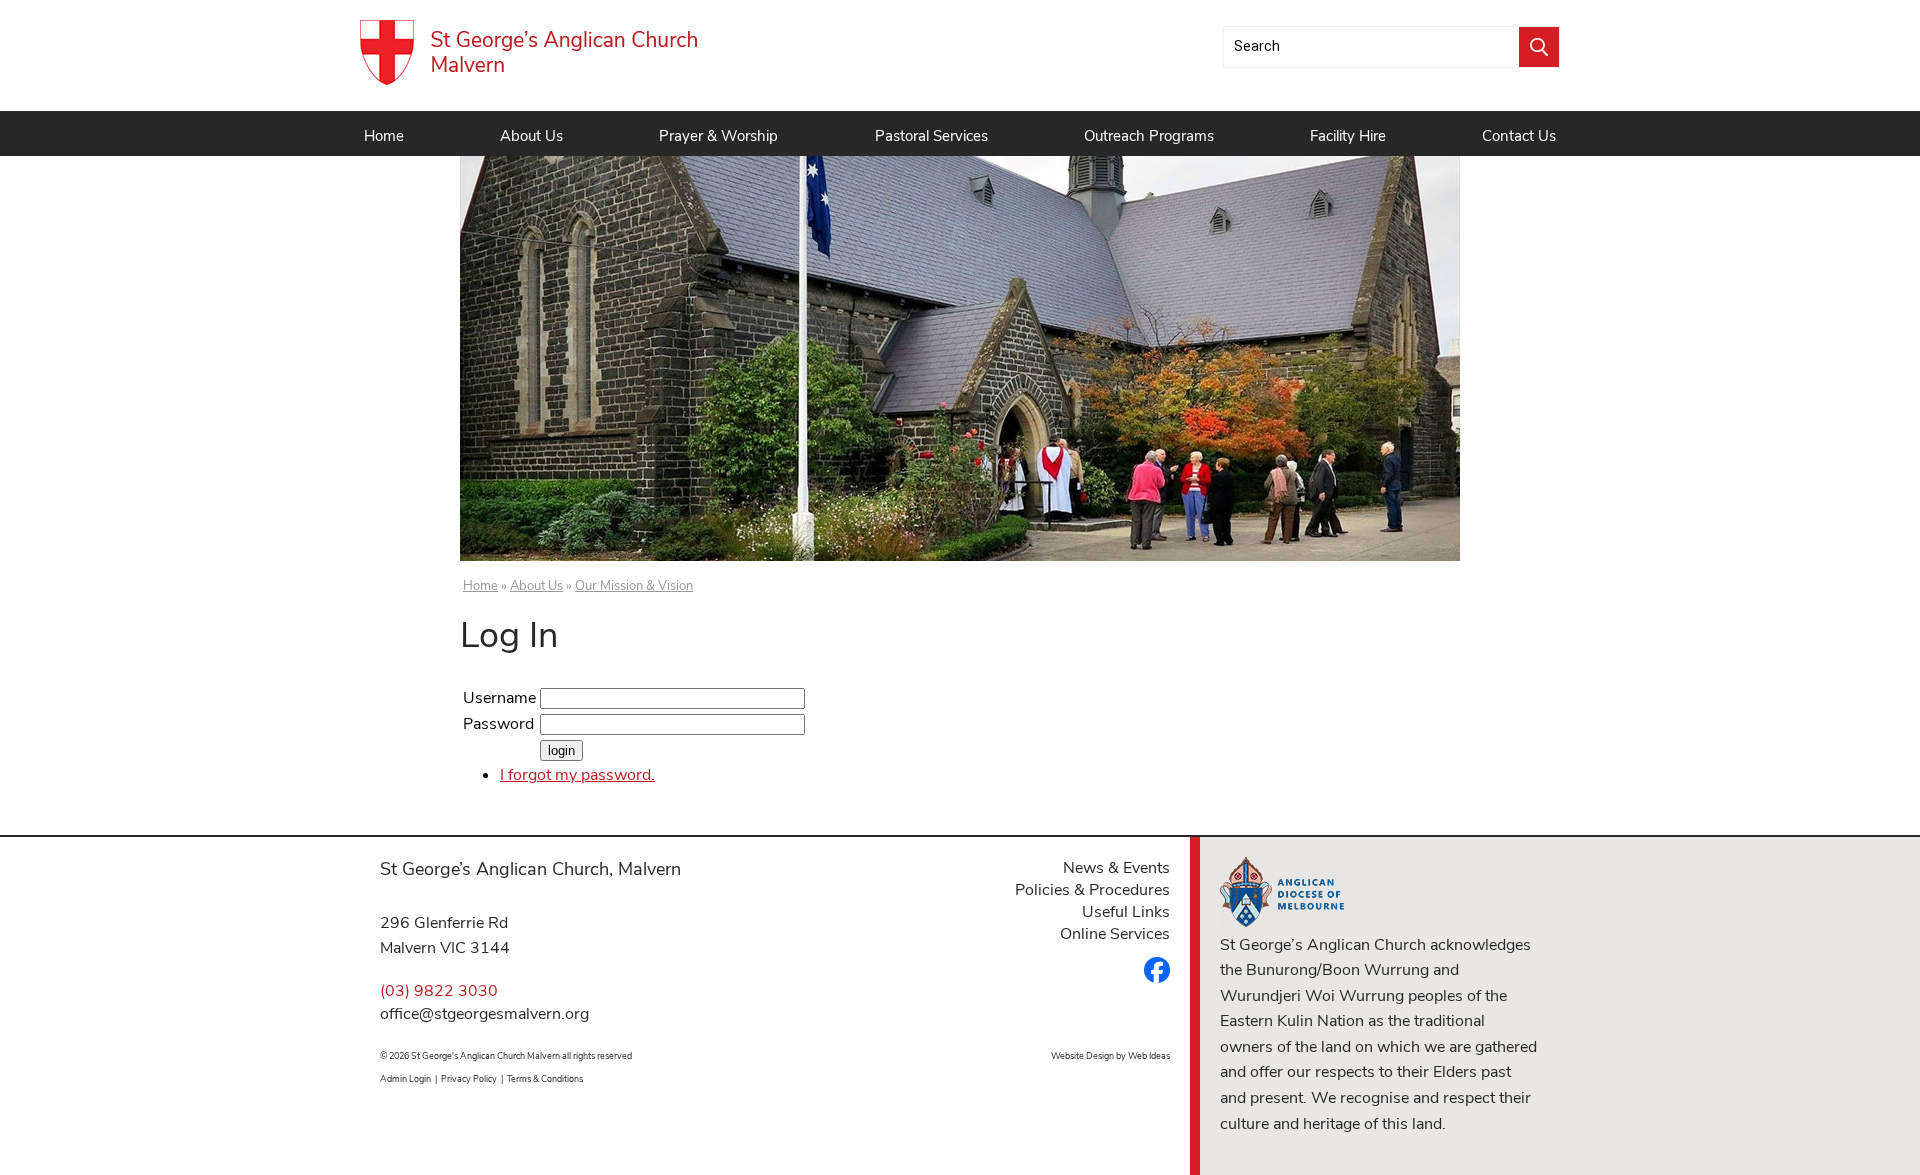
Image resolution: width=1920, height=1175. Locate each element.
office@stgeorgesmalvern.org (484, 1014)
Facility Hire (1348, 136)
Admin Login (405, 1079)
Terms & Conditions (545, 1079)
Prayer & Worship (718, 136)
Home (384, 136)
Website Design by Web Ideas (1110, 1056)
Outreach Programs (1149, 136)
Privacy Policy (469, 1079)
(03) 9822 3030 (439, 991)
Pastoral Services (931, 136)
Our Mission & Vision (634, 586)
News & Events (1116, 868)
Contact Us (1519, 136)
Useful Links (1126, 912)
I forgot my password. (577, 775)
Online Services (1115, 934)
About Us (531, 136)
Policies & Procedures (1092, 890)
